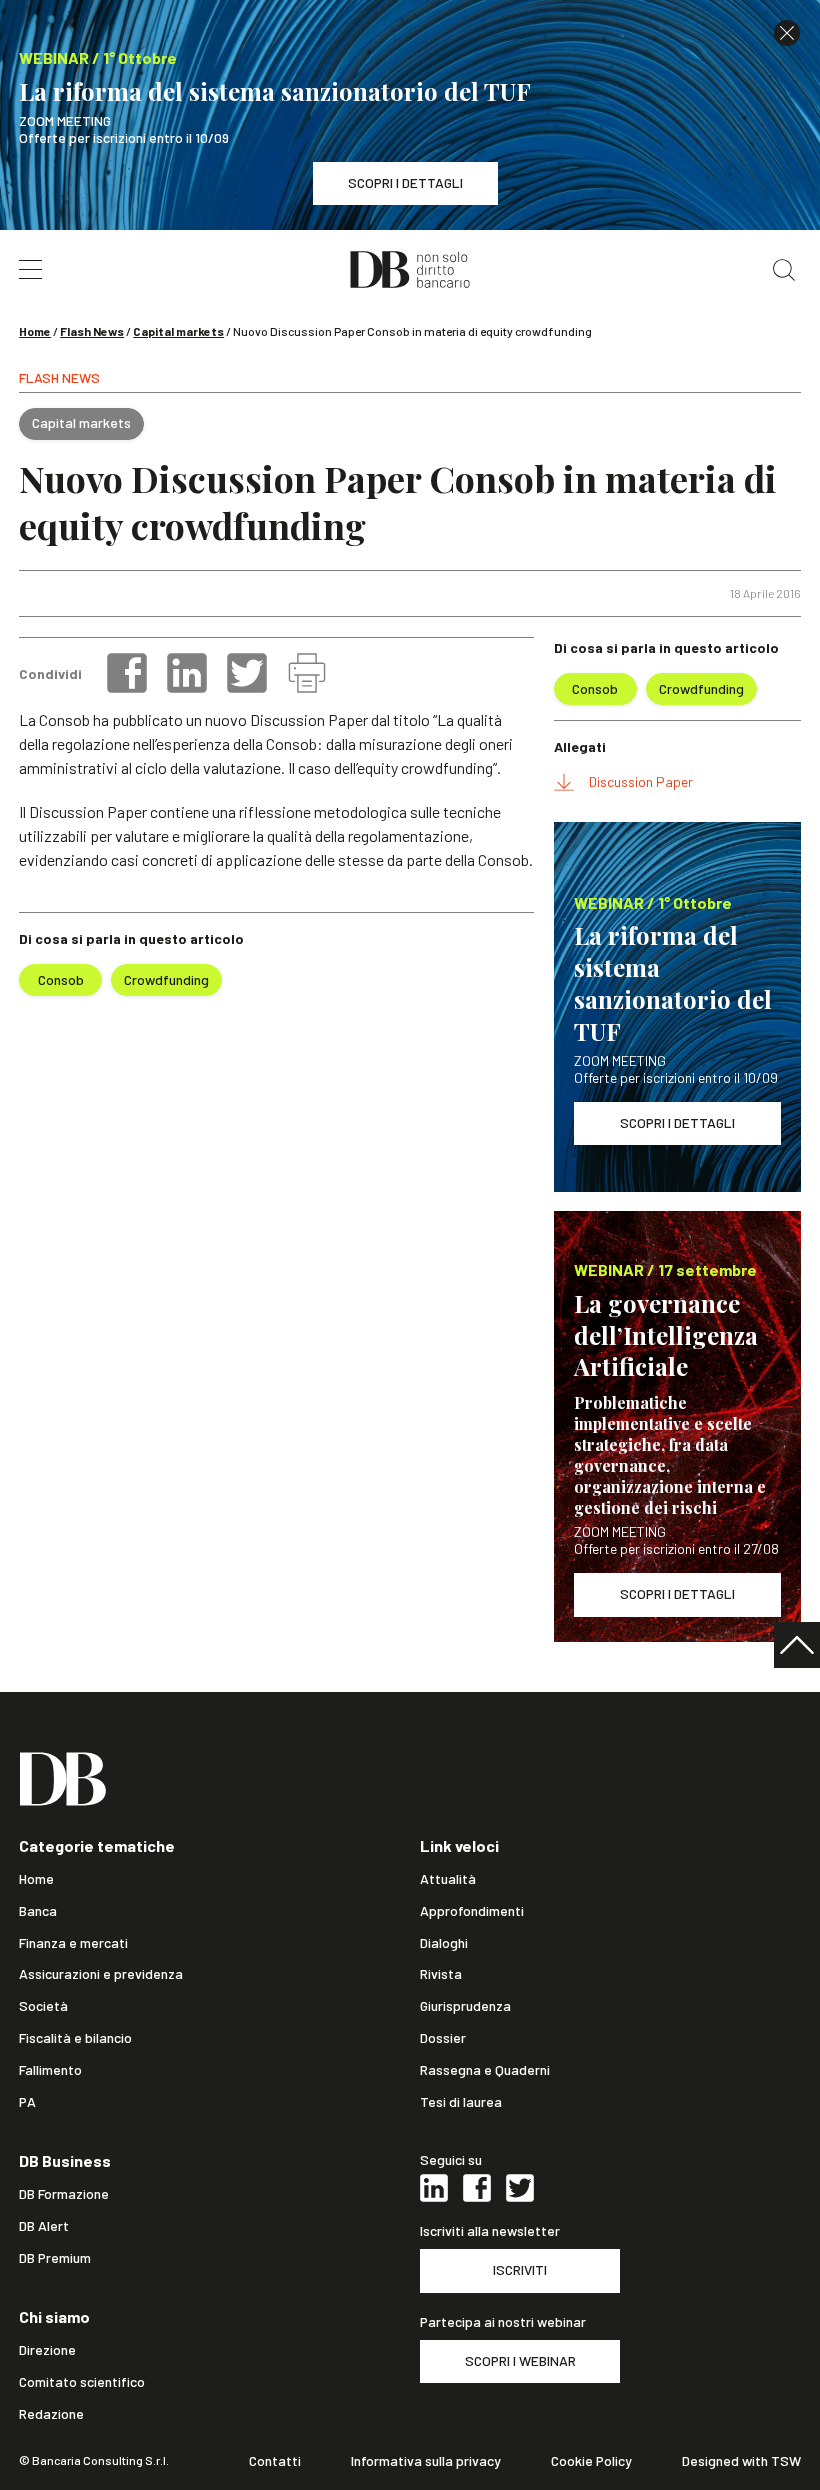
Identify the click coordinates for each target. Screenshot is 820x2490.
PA (27, 2102)
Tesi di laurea (461, 2102)
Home (35, 331)
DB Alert (44, 2226)
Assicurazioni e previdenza (101, 1974)
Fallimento (50, 2070)
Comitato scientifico (82, 2382)
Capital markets (178, 331)
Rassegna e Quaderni (485, 2070)
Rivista (441, 1974)
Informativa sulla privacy (426, 2461)
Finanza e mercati (73, 1943)
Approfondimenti (472, 1911)
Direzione (47, 2350)
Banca (38, 1911)
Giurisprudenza (465, 2006)
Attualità (448, 1879)
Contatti (275, 2461)
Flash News (92, 331)
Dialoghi (444, 1943)
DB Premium (55, 2258)
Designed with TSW (741, 2461)
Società (43, 2006)
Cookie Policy (591, 2461)
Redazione (51, 2414)
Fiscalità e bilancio (75, 2038)
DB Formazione (64, 2194)
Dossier (443, 2038)
